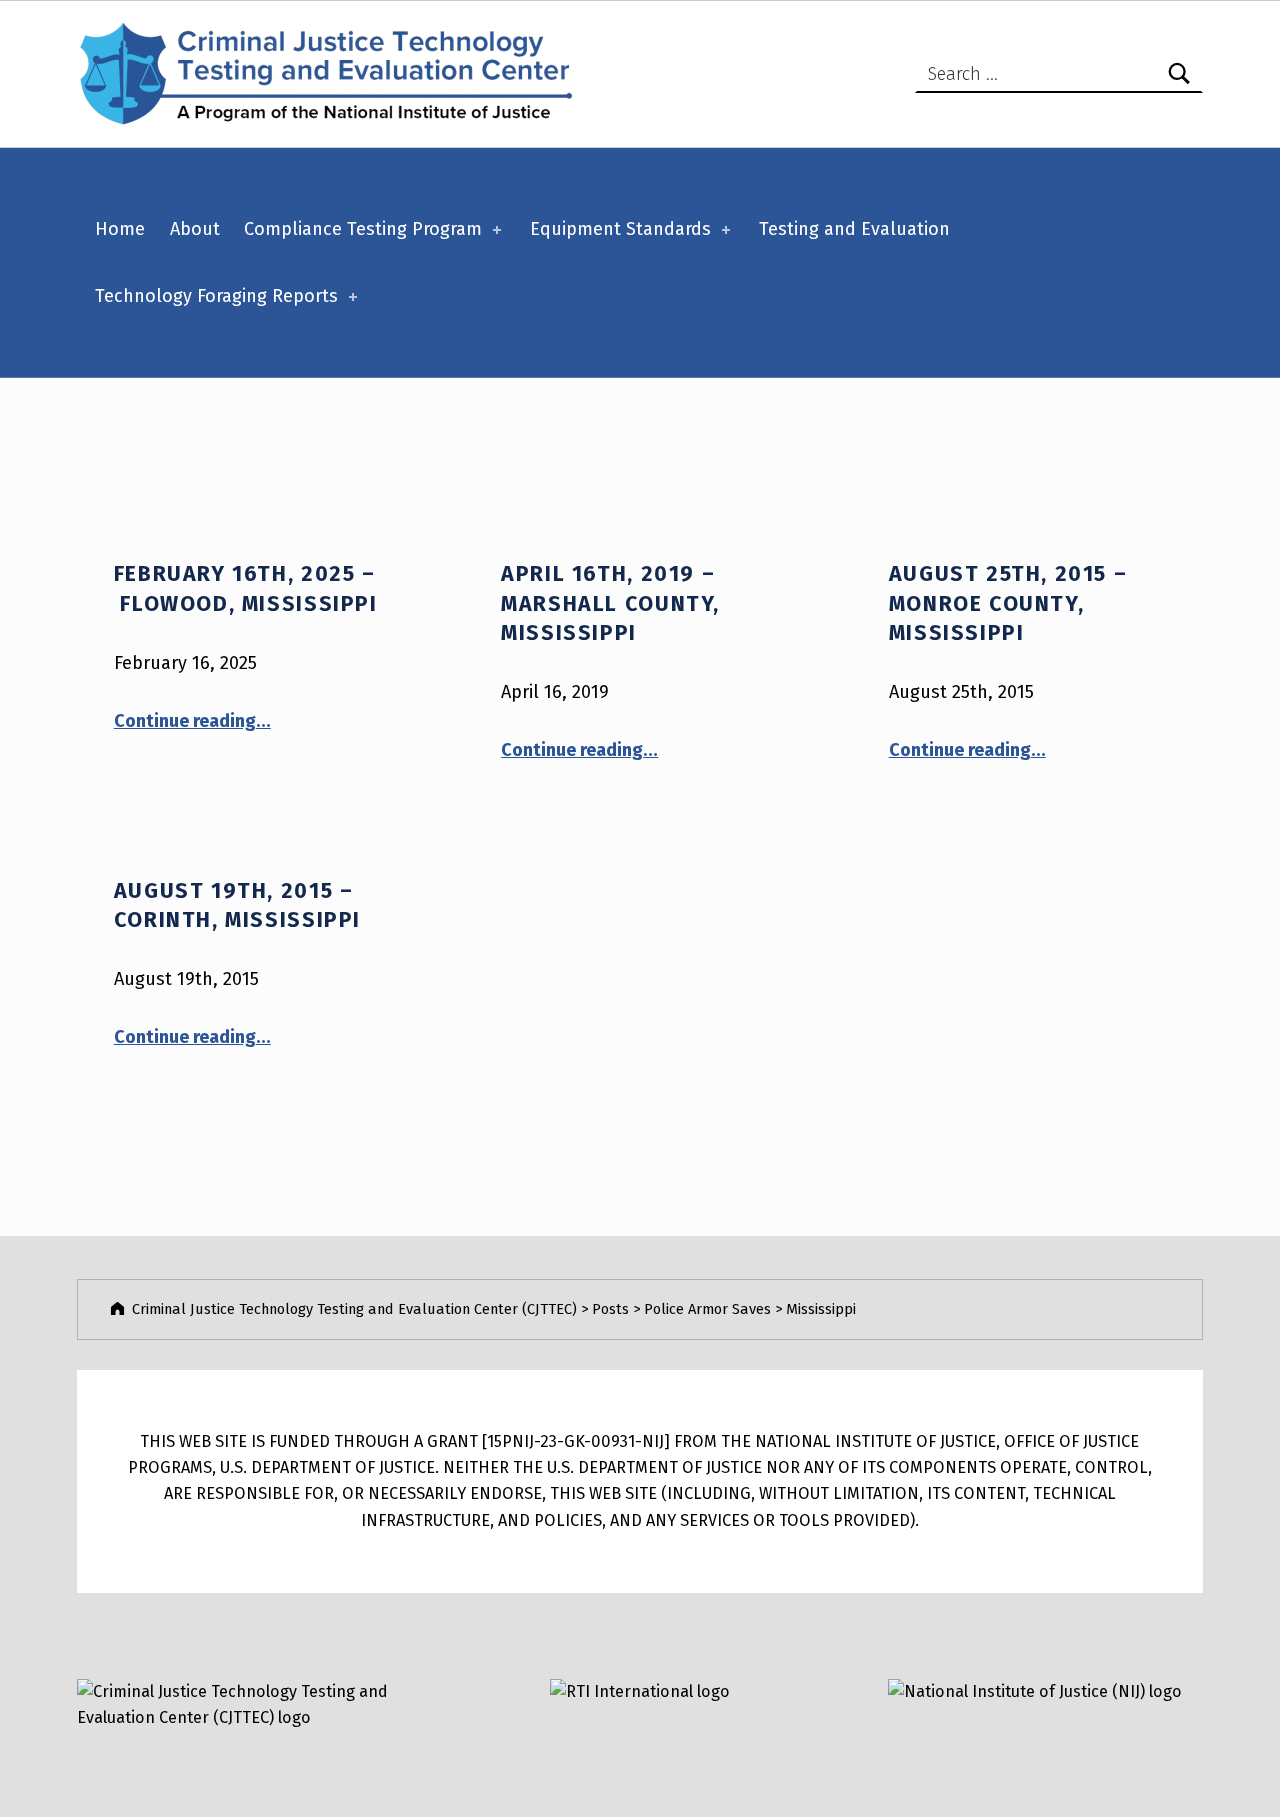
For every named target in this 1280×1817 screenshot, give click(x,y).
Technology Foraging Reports (216, 296)
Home (120, 229)
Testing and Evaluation (854, 229)
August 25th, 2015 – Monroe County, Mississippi (1008, 603)
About (195, 229)
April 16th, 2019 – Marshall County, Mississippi (610, 603)
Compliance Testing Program (363, 229)
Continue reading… (192, 721)
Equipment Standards (620, 229)
